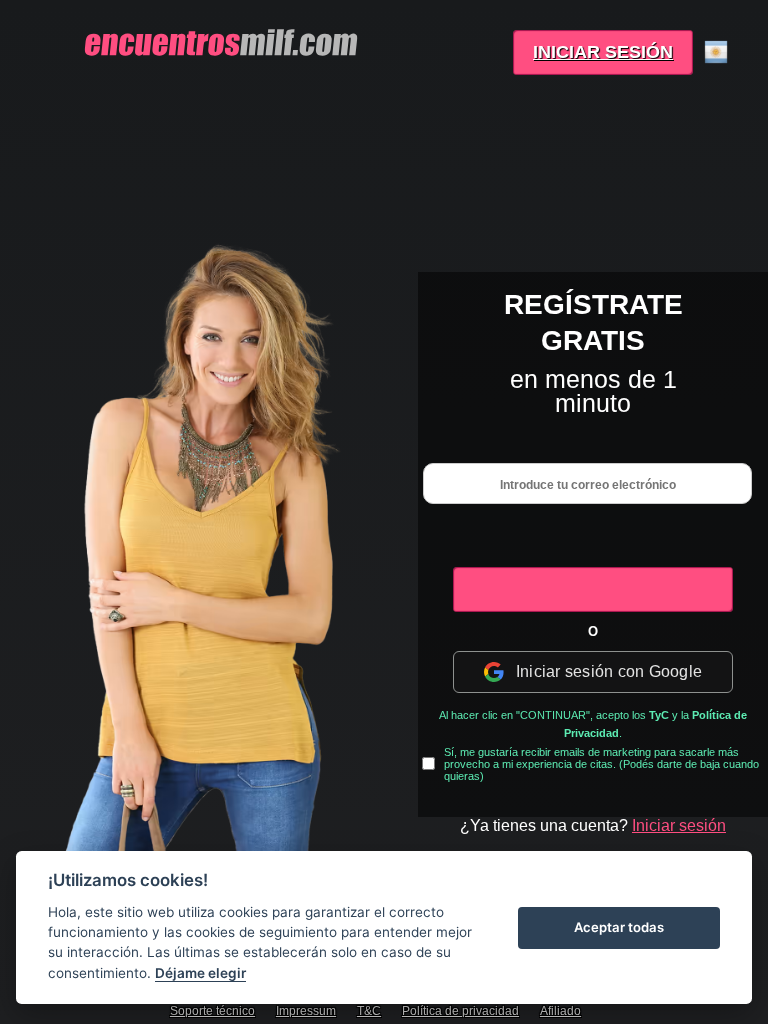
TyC (659, 715)
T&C (369, 1011)
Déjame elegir (200, 973)
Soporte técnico (212, 1011)
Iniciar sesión (679, 825)
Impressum (306, 1011)
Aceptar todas (619, 927)
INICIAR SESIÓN (603, 52)
